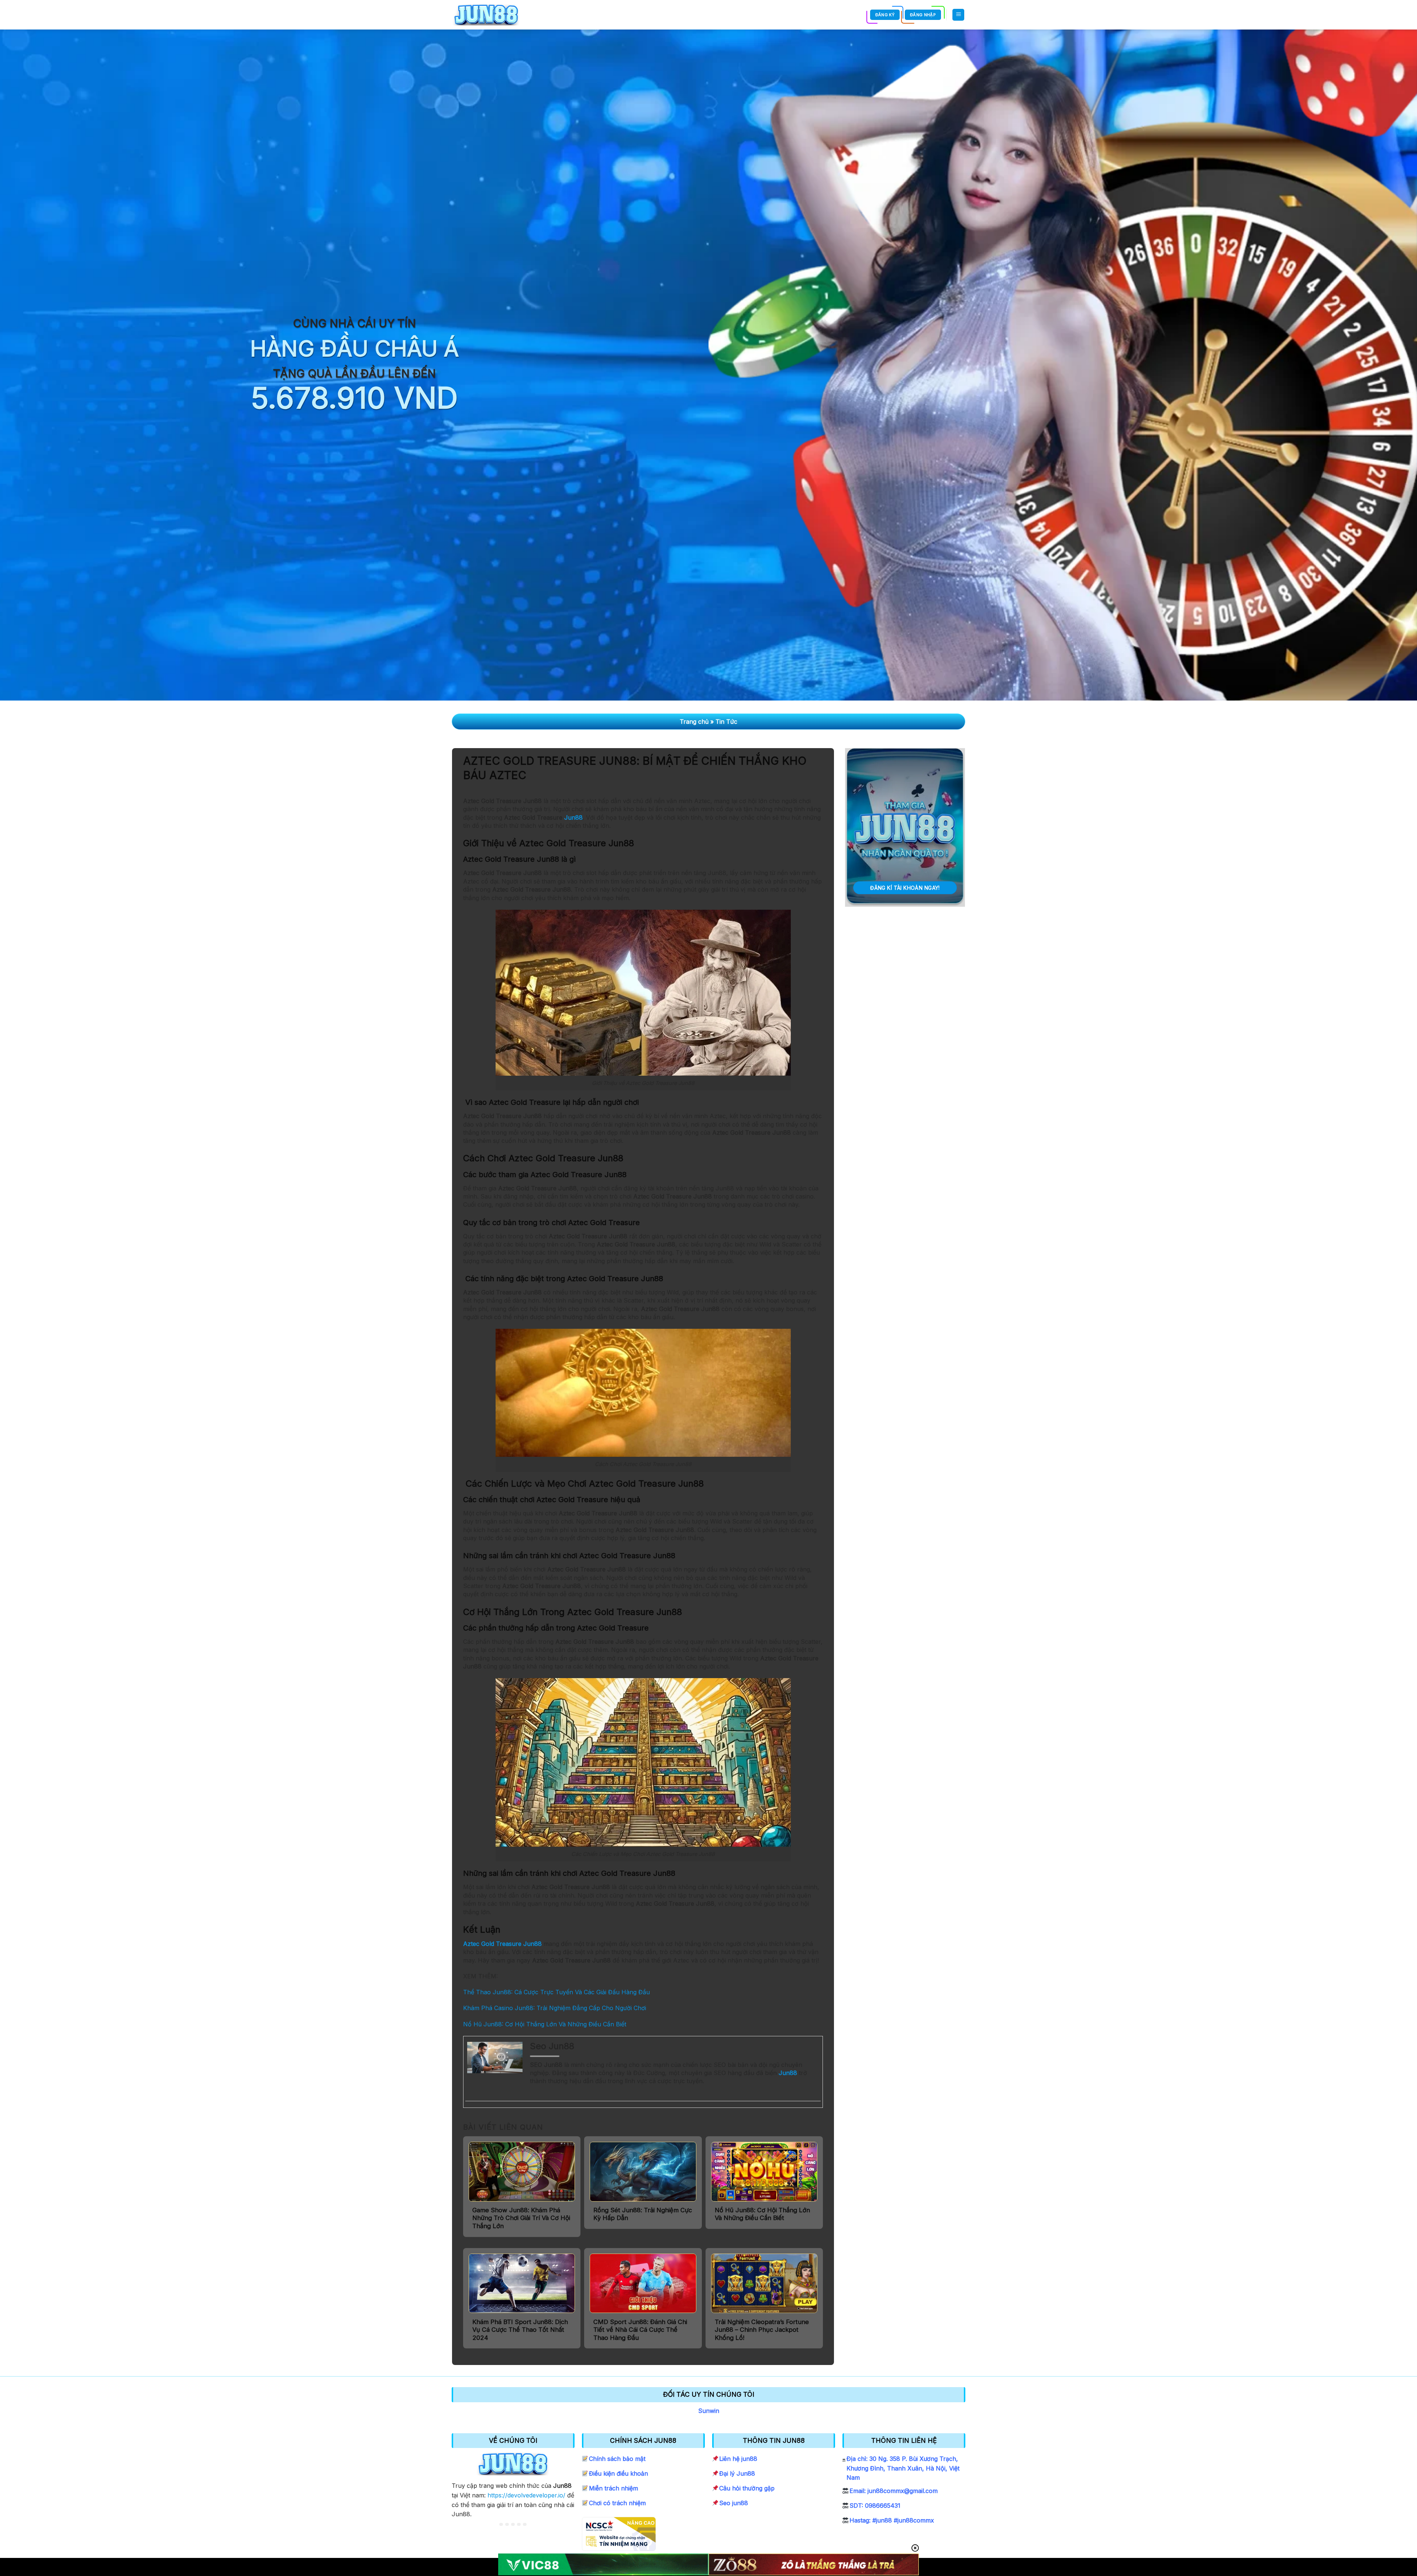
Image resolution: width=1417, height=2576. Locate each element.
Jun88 (573, 817)
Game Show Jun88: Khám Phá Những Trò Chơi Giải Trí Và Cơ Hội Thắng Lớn (521, 2218)
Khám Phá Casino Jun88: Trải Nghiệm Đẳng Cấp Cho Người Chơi (555, 2008)
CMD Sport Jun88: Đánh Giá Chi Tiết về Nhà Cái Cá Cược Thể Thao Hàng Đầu (640, 2330)
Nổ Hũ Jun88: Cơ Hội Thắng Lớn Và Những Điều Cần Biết (545, 2024)
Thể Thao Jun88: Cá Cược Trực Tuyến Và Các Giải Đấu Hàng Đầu (556, 1992)
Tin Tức (726, 722)
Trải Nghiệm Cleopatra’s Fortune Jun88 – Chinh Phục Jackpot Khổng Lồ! (762, 2330)
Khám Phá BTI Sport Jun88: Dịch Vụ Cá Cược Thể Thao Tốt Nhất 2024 (520, 2330)
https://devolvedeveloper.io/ (526, 2495)
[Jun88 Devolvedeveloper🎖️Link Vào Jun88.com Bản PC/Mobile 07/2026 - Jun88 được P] (486, 15)
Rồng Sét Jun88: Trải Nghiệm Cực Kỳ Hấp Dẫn (643, 2214)
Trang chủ (694, 722)
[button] (958, 15)
